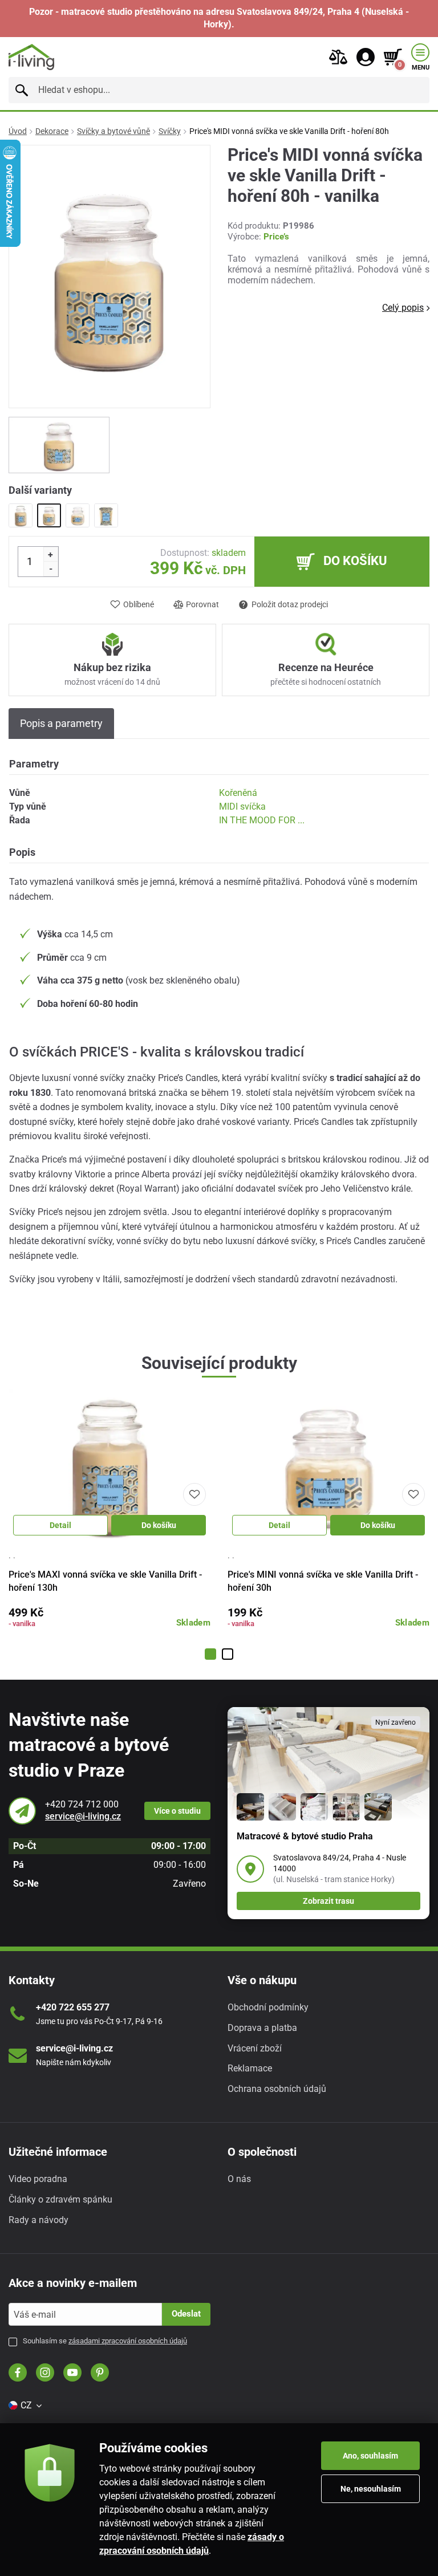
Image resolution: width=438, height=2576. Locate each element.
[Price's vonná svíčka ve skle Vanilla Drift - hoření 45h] (106, 515)
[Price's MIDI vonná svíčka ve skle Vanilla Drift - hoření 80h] (49, 515)
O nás (239, 2179)
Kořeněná (238, 793)
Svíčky (170, 131)
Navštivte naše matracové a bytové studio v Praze (89, 1745)
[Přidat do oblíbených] (194, 1494)
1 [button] (210, 1654)
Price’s (276, 237)
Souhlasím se (105, 2341)
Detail (60, 1525)
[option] (59, 445)
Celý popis (403, 308)
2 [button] (228, 1654)
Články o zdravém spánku (60, 2199)
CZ (26, 2405)
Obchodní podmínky (268, 2007)
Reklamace (250, 2068)
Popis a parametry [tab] (61, 723)
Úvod (18, 131)
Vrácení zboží (255, 2048)
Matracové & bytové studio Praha (305, 1836)
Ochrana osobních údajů (277, 2089)
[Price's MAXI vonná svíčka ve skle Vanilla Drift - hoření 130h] (21, 515)
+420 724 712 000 (82, 1804)
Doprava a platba (262, 2028)
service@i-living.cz (83, 1816)
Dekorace (52, 131)
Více (177, 1811)
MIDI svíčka (242, 806)
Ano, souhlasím (370, 2456)
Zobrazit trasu (328, 1901)
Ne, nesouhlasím (371, 2489)
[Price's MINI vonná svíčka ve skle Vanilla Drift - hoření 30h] (78, 515)
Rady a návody (38, 2220)
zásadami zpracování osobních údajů (128, 2341)
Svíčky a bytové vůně (113, 131)
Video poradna (38, 2179)
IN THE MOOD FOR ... (262, 820)
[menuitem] (25, 2406)
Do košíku (159, 1525)
